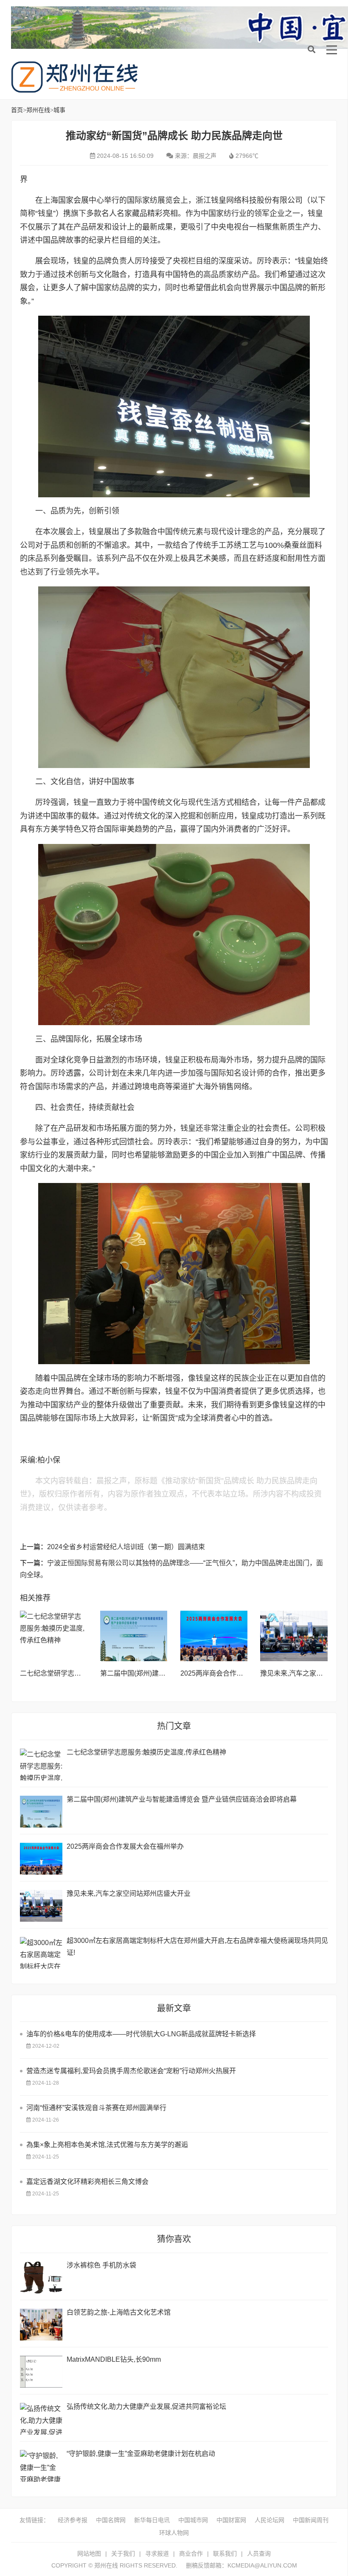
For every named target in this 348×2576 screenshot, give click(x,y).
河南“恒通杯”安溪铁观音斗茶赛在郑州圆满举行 (96, 2108)
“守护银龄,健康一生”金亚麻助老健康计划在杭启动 (141, 2454)
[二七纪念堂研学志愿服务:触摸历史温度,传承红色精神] (54, 1636)
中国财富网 (231, 2520)
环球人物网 (174, 2533)
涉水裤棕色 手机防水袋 (101, 2265)
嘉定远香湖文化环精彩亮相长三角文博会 (87, 2182)
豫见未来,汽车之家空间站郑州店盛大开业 (129, 1893)
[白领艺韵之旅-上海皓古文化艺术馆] (41, 2325)
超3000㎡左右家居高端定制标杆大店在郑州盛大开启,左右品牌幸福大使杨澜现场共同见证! (197, 1947)
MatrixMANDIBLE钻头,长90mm (114, 2359)
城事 (59, 110)
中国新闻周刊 (311, 2520)
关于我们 (123, 2554)
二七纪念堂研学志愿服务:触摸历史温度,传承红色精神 (146, 1752)
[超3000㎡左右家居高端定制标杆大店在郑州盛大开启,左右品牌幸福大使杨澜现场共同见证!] (41, 1953)
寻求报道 (157, 2554)
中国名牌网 (111, 2520)
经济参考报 (73, 2520)
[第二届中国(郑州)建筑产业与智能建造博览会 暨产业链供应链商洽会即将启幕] (134, 1636)
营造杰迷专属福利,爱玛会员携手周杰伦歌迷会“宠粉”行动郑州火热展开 (131, 2071)
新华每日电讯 (152, 2520)
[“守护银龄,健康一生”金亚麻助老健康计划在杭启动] (41, 2466)
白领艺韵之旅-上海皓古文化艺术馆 (119, 2312)
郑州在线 (75, 77)
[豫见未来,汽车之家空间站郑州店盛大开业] (294, 1636)
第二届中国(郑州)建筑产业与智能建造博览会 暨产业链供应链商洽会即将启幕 (182, 1799)
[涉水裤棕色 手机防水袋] (41, 2277)
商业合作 (191, 2554)
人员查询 (259, 2554)
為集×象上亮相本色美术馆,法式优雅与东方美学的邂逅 (107, 2145)
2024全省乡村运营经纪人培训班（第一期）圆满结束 (126, 1547)
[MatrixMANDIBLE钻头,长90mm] (41, 2372)
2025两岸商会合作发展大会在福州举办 (239, 1673)
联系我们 (225, 2554)
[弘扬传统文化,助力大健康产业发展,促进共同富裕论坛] (41, 2419)
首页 (17, 110)
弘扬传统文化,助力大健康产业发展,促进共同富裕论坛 (146, 2406)
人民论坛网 (269, 2520)
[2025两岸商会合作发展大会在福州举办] (214, 1636)
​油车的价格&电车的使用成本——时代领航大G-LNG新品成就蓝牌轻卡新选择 (141, 2034)
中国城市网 (193, 2520)
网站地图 (89, 2554)
